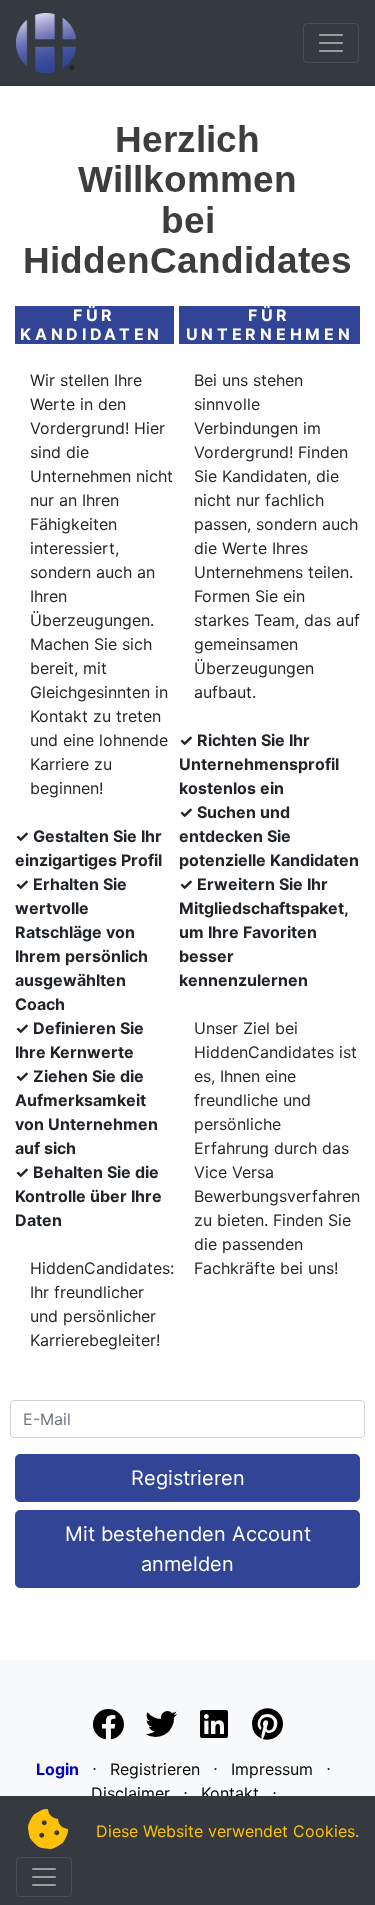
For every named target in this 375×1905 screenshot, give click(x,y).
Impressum (272, 1769)
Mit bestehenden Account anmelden (188, 1549)
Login (57, 1769)
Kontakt (230, 1793)
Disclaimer (130, 1793)
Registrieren (188, 1478)
